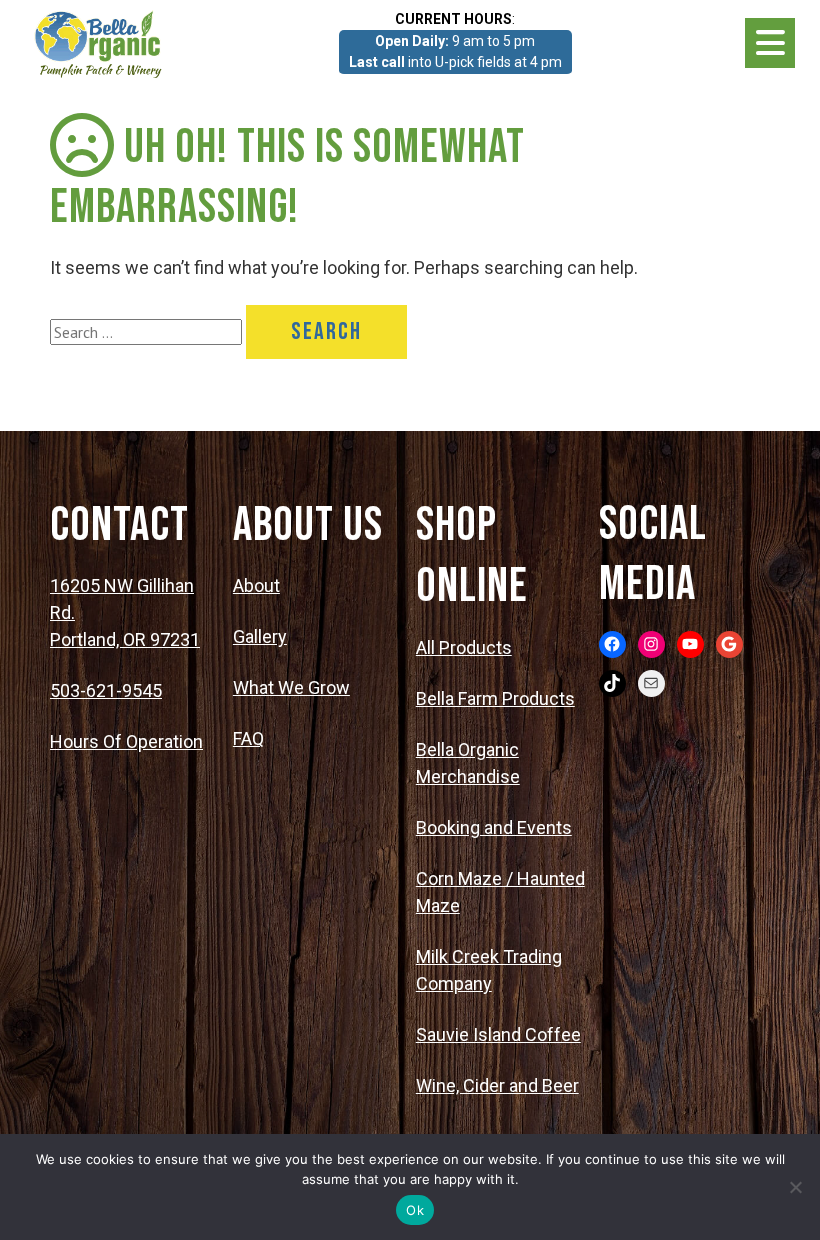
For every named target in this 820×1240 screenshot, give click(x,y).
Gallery (260, 636)
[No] (795, 1187)
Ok (415, 1210)
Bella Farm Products (495, 698)
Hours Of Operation (126, 741)
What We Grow (291, 687)
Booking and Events (494, 827)
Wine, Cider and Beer (497, 1085)
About (256, 585)
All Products (464, 647)
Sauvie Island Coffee (498, 1034)
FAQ (248, 738)
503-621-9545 (106, 690)
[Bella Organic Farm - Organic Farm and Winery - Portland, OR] (100, 43)
